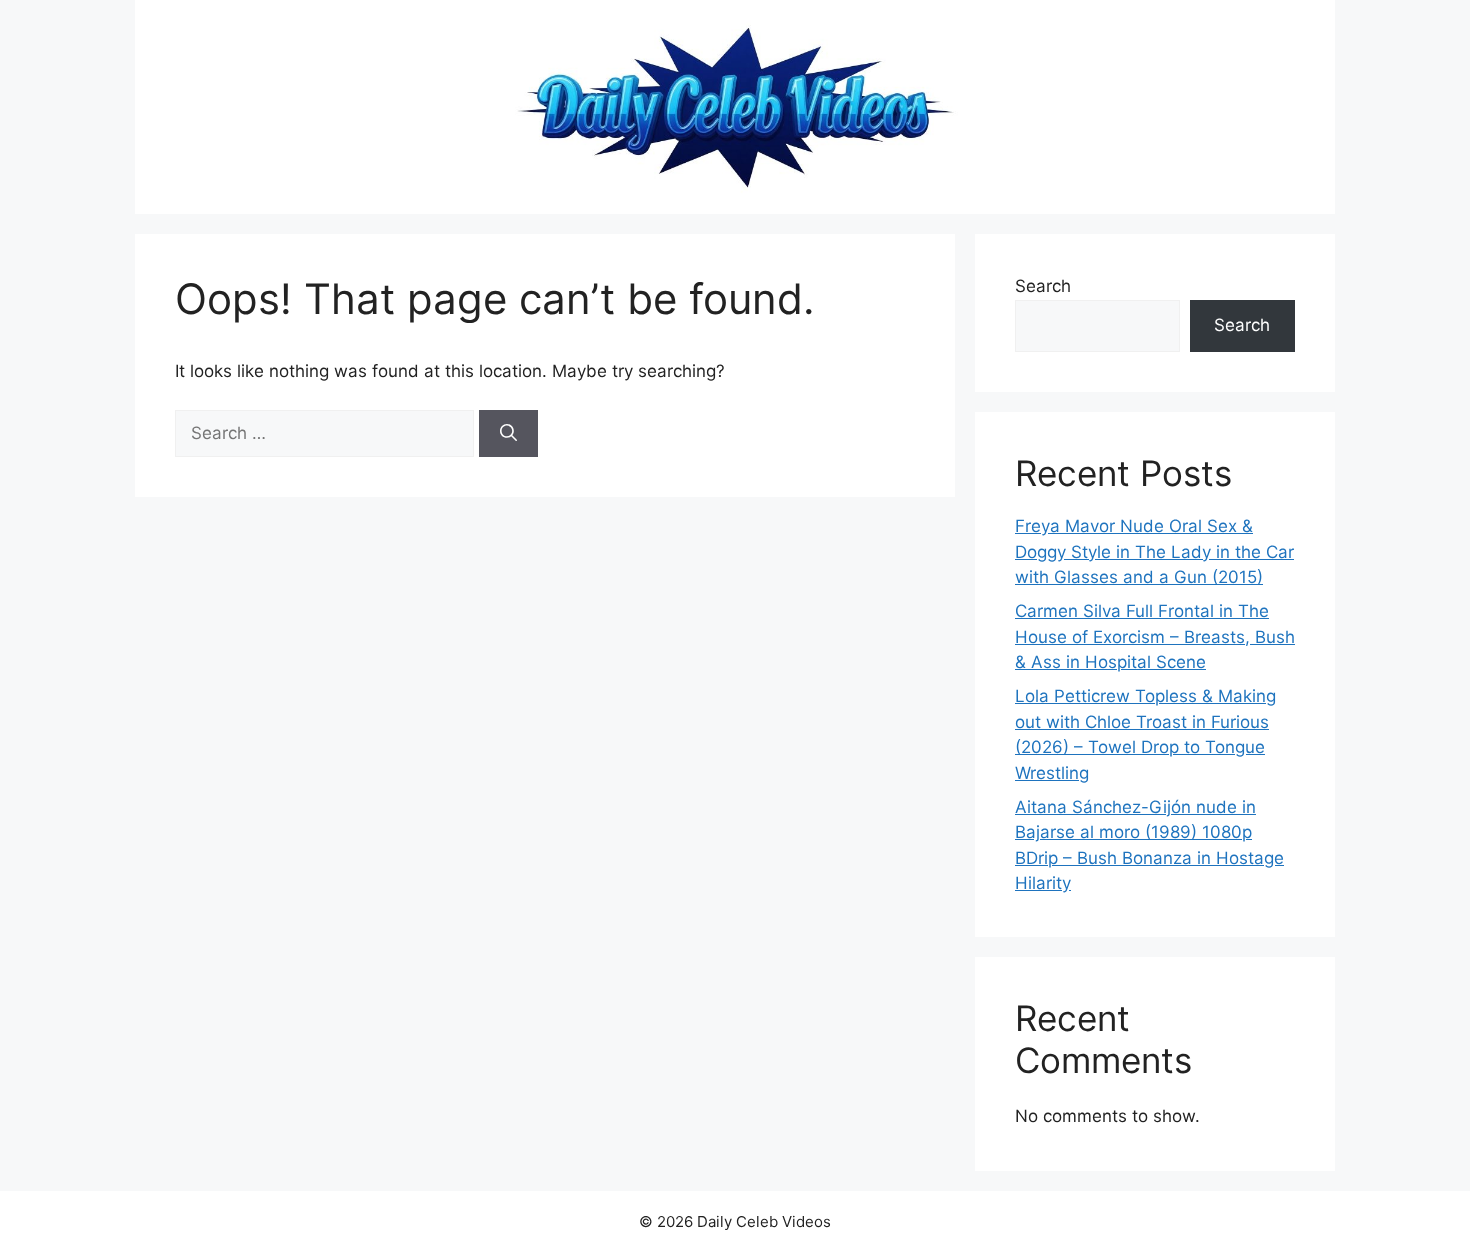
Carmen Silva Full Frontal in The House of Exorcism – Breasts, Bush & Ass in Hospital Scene (1155, 636)
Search (1043, 286)
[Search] (508, 434)
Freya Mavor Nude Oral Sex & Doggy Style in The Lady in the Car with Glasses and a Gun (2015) (1154, 551)
